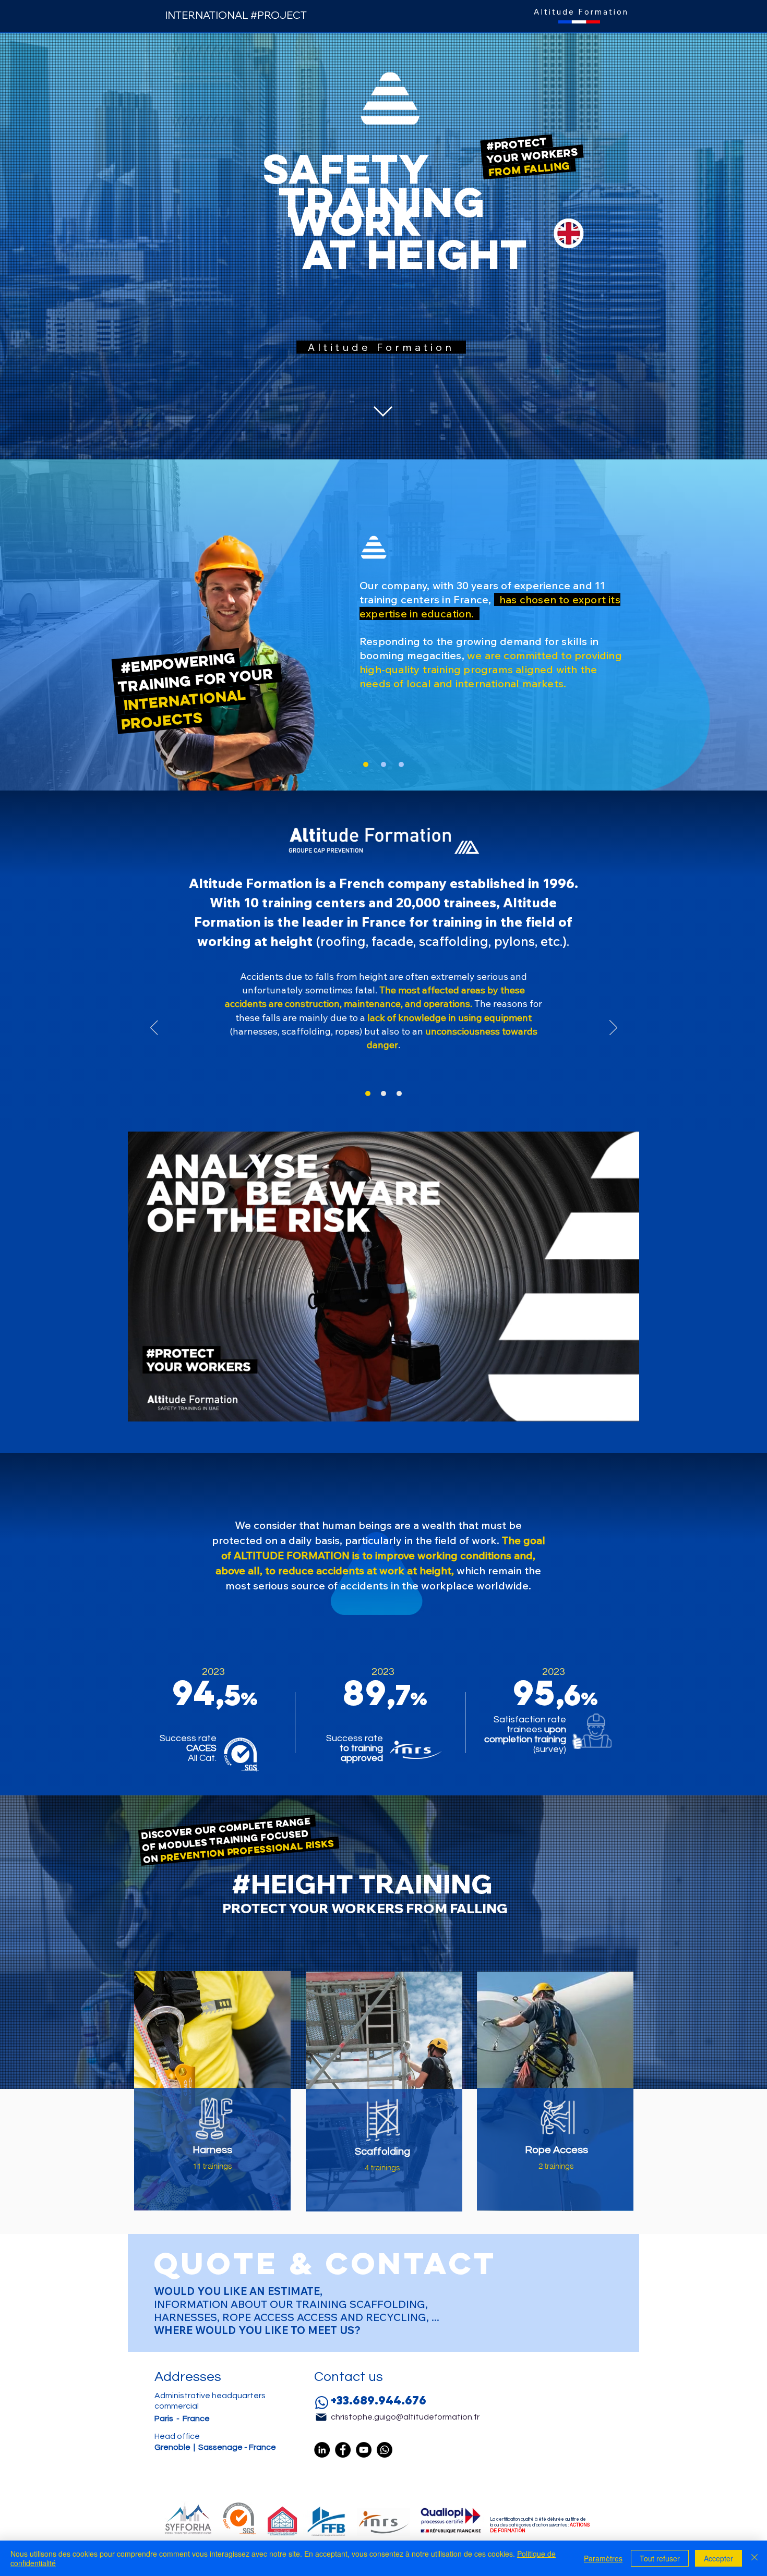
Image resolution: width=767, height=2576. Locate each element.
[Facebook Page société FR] (343, 2450)
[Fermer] (754, 2558)
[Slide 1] (366, 764)
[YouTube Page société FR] (364, 2450)
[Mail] (321, 2417)
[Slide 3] (401, 764)
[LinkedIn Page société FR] (322, 2450)
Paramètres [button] (603, 2558)
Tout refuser (660, 2558)
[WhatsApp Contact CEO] (385, 2450)
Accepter (718, 2558)
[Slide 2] (383, 764)
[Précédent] (154, 1028)
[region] (212, 2098)
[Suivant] (613, 1028)
